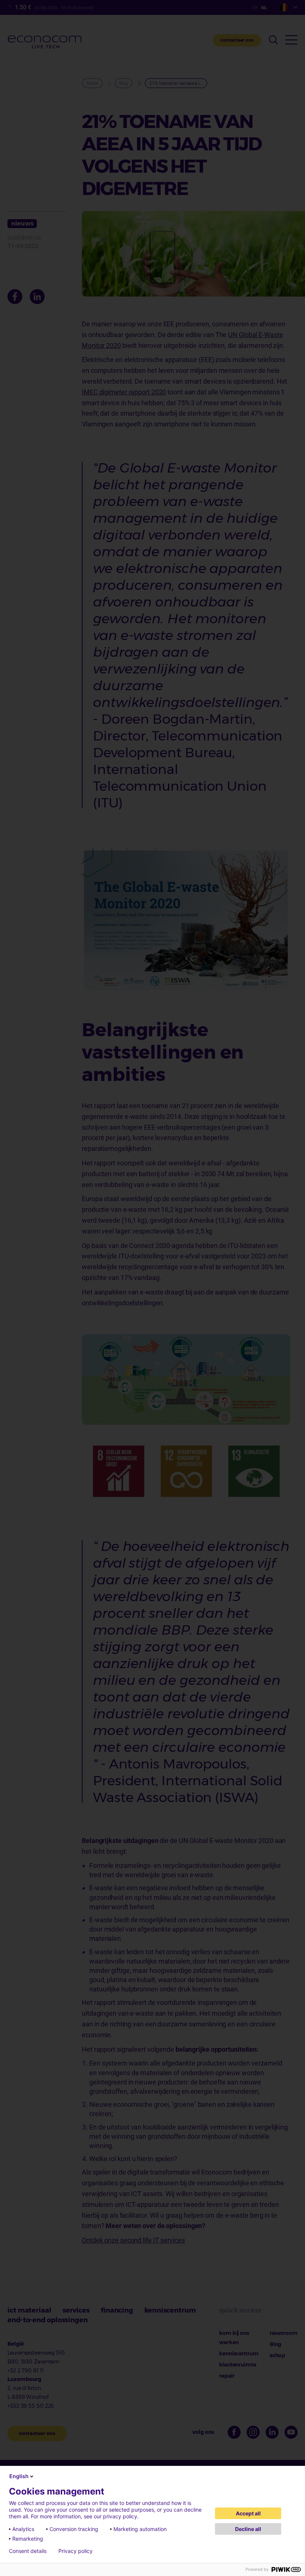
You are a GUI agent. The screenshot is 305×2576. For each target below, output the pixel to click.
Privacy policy (76, 2551)
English (19, 2476)
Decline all (248, 2529)
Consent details (28, 2551)
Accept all (248, 2513)
